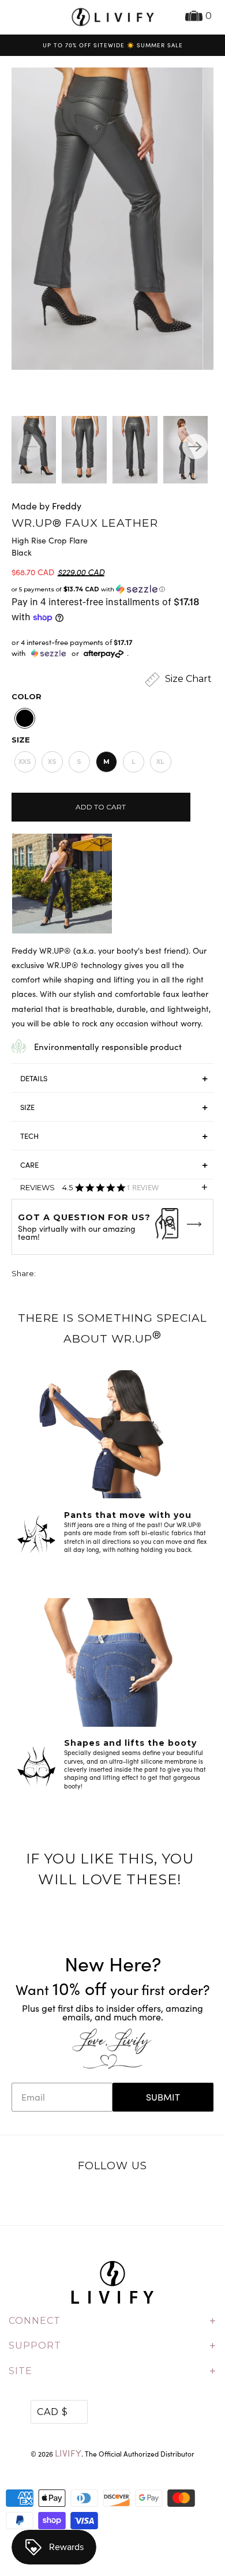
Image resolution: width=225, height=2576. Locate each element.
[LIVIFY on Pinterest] (125, 2196)
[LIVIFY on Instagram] (149, 2196)
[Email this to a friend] (110, 1275)
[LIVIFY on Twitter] (77, 2196)
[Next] (195, 447)
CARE (29, 1165)
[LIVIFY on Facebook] (100, 2196)
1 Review (142, 1188)
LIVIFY (68, 2453)
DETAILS (34, 1078)
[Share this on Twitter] (46, 1275)
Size (21, 740)
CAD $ (52, 2412)
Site (112, 2371)
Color (27, 696)
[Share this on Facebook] (67, 1275)
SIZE (27, 1107)
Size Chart (187, 679)
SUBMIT (163, 2097)
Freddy (67, 506)
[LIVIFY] (113, 17)
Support (112, 2346)
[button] (113, 589)
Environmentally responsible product (108, 1047)
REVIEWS (114, 1190)
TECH (29, 1136)
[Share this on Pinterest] (88, 1275)
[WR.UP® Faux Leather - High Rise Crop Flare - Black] (102, 219)
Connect (112, 2321)
